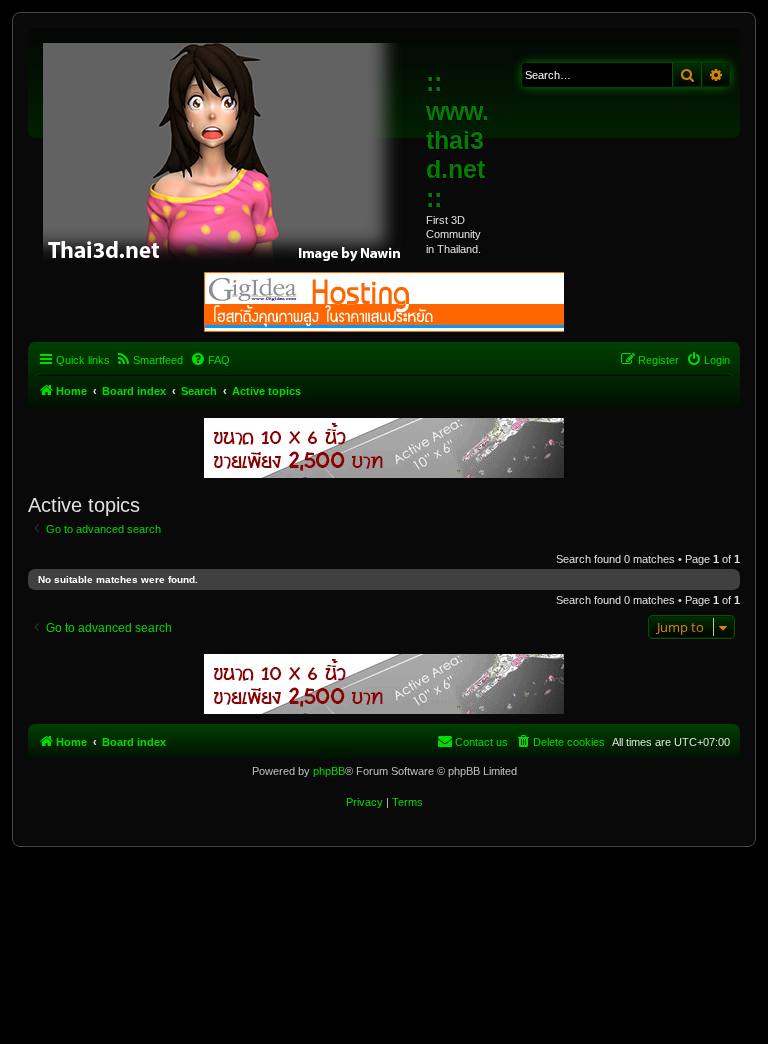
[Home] (229, 150)
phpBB (329, 771)
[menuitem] (149, 360)
